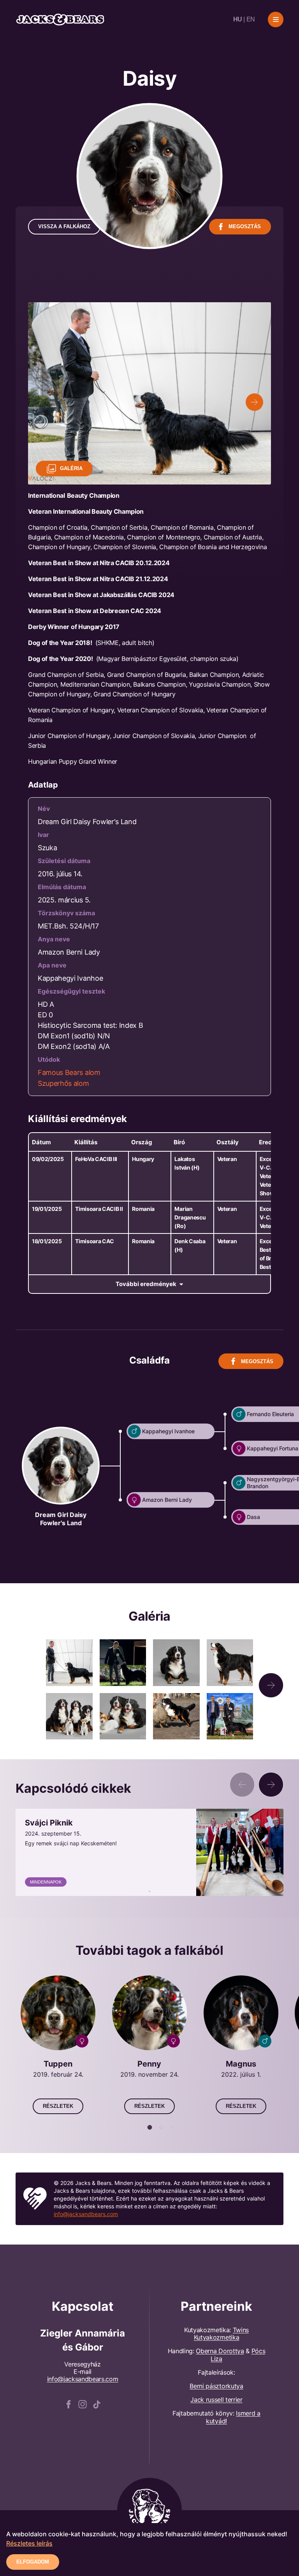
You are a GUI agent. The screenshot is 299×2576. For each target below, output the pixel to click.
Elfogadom (33, 2562)
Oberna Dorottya (220, 2351)
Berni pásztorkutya (216, 2386)
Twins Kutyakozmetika (221, 2334)
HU (238, 19)
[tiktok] (97, 2403)
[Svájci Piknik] (149, 1852)
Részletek (58, 2106)
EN (251, 19)
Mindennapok (46, 1882)
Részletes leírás (29, 2543)
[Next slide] (254, 402)
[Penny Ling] (150, 2045)
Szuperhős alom (63, 1083)
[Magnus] (241, 2045)
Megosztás (245, 226)
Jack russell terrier (216, 2400)
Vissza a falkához (64, 226)
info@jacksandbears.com (86, 2214)
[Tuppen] (58, 2045)
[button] (271, 1685)
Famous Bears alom (69, 1072)
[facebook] (69, 2403)
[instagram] (83, 2403)
